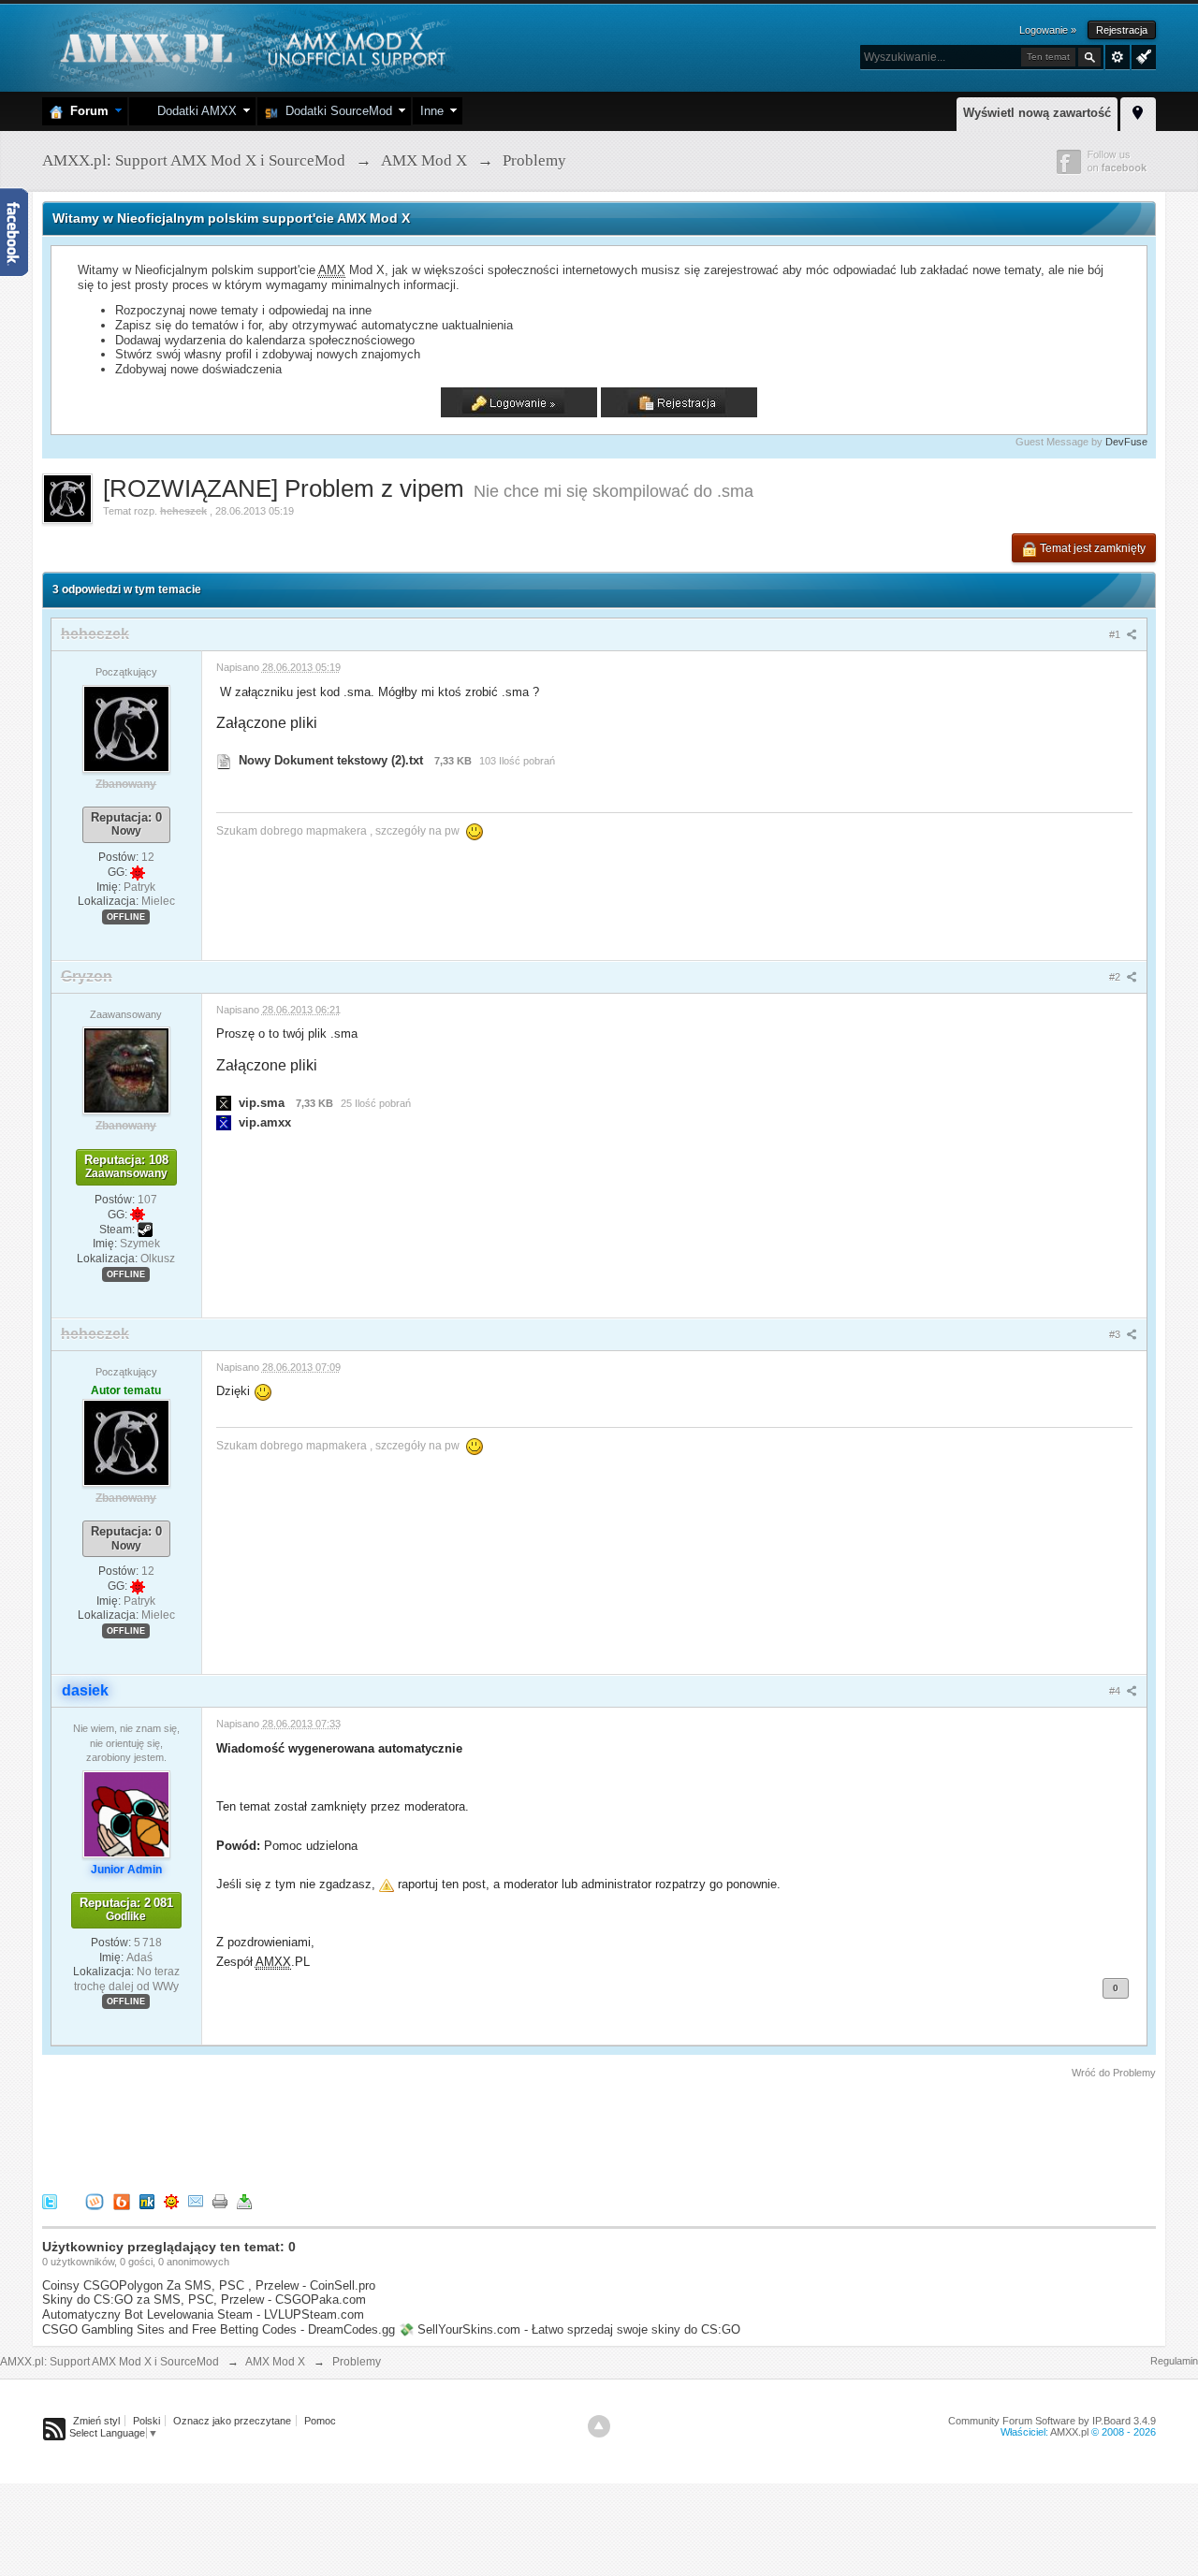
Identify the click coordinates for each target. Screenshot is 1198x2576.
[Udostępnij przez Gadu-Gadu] (171, 2200)
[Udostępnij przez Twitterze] (50, 2200)
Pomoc (320, 2421)
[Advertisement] (383, 2132)
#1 (1116, 634)
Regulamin (1174, 2361)
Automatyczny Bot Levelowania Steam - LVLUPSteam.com (203, 2314)
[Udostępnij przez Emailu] (196, 2200)
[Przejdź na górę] (599, 2426)
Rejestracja (1122, 30)
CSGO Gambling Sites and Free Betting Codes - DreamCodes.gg (219, 2329)
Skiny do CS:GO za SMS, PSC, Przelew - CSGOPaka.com (204, 2299)
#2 (1116, 977)
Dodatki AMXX (193, 111)
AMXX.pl (1069, 2432)
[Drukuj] (220, 2200)
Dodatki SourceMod (335, 111)
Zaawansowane (1118, 57)
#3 (1116, 1334)
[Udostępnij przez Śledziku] (147, 2200)
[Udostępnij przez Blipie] (122, 2200)
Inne (432, 111)
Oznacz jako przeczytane (232, 2421)
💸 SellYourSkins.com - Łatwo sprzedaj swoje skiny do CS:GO (570, 2329)
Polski (146, 2421)
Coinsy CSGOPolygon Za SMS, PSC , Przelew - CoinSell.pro (209, 2285)
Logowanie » (1048, 30)
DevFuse (1126, 442)
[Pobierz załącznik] (224, 760)
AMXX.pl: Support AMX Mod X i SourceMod (110, 2362)
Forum (86, 111)
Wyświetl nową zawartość (1037, 113)
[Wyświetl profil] (126, 728)
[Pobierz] (244, 2200)
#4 (1116, 1691)
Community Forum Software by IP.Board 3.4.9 (1052, 2421)
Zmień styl (96, 2421)
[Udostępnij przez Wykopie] (95, 2200)
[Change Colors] (1141, 55)
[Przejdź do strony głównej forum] (250, 46)
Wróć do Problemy (1114, 2073)
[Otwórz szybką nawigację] (1138, 111)
